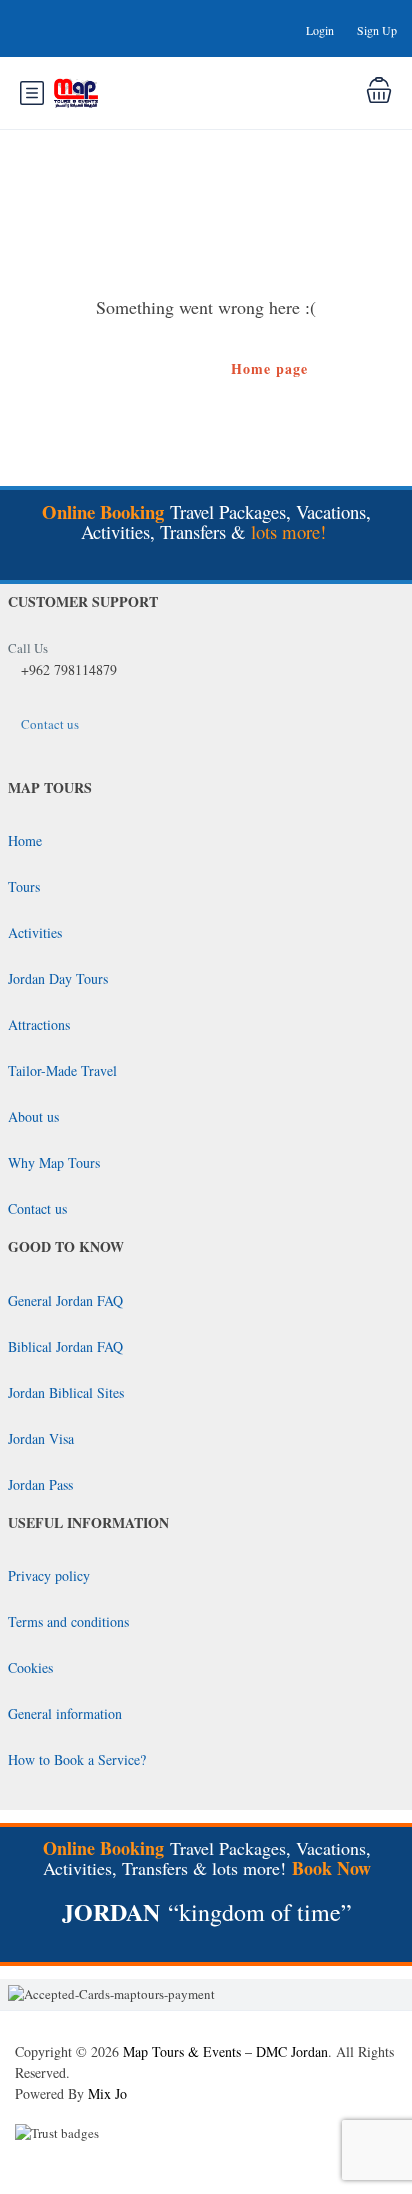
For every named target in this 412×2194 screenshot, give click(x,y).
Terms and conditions (68, 1621)
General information (65, 1713)
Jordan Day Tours (58, 978)
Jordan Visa (41, 1438)
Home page (269, 368)
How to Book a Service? (77, 1759)
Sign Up (377, 30)
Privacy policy (49, 1575)
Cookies (30, 1667)
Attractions (39, 1024)
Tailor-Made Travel (62, 1070)
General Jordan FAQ (65, 1300)
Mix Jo (107, 2093)
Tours (24, 886)
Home (25, 840)
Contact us (50, 724)
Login (320, 30)
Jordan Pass (40, 1484)
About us (33, 1116)
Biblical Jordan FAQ (65, 1346)
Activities (35, 932)
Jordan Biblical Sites (66, 1392)
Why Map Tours (54, 1162)
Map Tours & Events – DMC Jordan (225, 2051)
